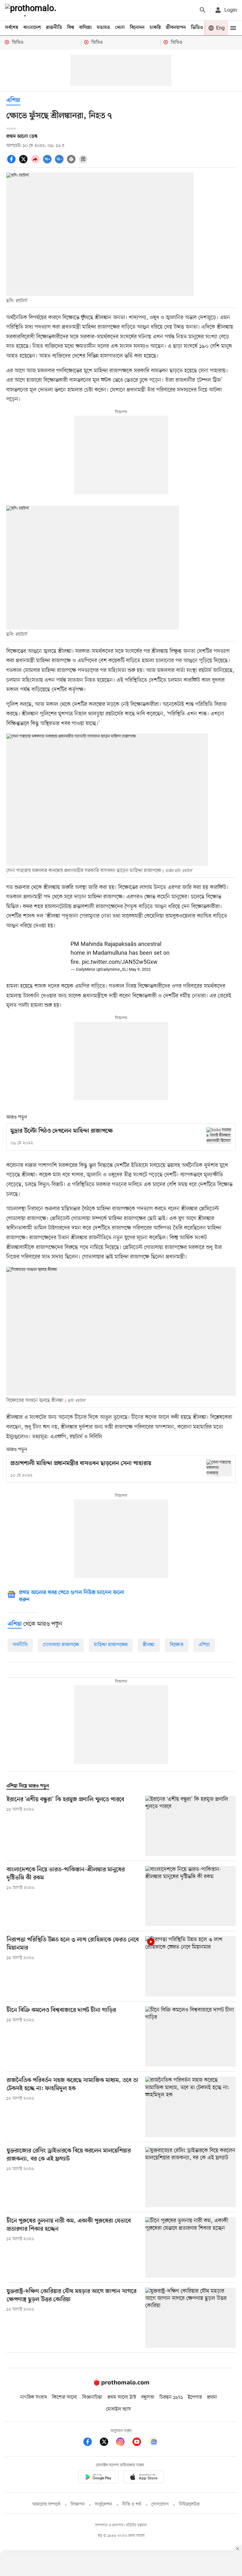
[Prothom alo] (32, 10)
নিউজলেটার (189, 2504)
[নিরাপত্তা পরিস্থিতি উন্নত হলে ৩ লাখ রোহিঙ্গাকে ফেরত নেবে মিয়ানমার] (190, 1966)
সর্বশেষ (12, 28)
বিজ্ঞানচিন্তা (92, 2397)
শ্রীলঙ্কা (149, 1645)
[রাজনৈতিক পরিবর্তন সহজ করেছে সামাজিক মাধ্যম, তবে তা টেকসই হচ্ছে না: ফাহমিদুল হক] (190, 2107)
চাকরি (155, 28)
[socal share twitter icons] (24, 163)
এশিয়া (13, 100)
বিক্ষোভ (177, 1645)
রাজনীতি (54, 28)
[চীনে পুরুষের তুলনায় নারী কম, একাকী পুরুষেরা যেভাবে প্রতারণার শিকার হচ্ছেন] (190, 2247)
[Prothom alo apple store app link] (144, 2478)
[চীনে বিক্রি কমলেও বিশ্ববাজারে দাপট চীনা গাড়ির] (190, 2037)
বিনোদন (137, 28)
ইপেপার (195, 2397)
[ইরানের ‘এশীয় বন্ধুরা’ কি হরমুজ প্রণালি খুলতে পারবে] (190, 1826)
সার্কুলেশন (104, 2504)
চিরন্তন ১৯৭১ (171, 2397)
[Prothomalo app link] (98, 2478)
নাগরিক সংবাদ (34, 2397)
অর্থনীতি (20, 1645)
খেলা (120, 28)
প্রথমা (212, 2397)
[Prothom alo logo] (121, 2384)
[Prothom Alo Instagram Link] (124, 2443)
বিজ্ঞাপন (78, 2504)
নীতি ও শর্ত (132, 2504)
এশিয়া (204, 1645)
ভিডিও (197, 28)
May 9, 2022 (140, 970)
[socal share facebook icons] (12, 163)
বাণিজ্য (85, 28)
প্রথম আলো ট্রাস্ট (122, 2397)
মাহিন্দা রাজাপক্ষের (111, 1645)
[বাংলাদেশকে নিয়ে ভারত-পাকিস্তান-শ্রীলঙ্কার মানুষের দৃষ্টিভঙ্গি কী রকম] (190, 1896)
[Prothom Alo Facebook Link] (91, 2443)
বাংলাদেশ (32, 28)
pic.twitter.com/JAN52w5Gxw (120, 962)
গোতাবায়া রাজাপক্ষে (61, 1645)
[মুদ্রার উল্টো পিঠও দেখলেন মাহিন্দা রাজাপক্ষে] (219, 1136)
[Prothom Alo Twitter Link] (107, 2443)
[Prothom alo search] (203, 10)
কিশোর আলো (65, 2397)
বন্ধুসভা (148, 2397)
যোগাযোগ (160, 2504)
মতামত (103, 28)
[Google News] (154, 2443)
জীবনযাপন (176, 28)
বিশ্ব (71, 28)
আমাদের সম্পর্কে (46, 2504)
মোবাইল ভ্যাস (118, 2409)
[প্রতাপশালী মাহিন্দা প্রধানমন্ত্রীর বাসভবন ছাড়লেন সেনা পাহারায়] (219, 1468)
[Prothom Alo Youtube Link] (140, 2443)
